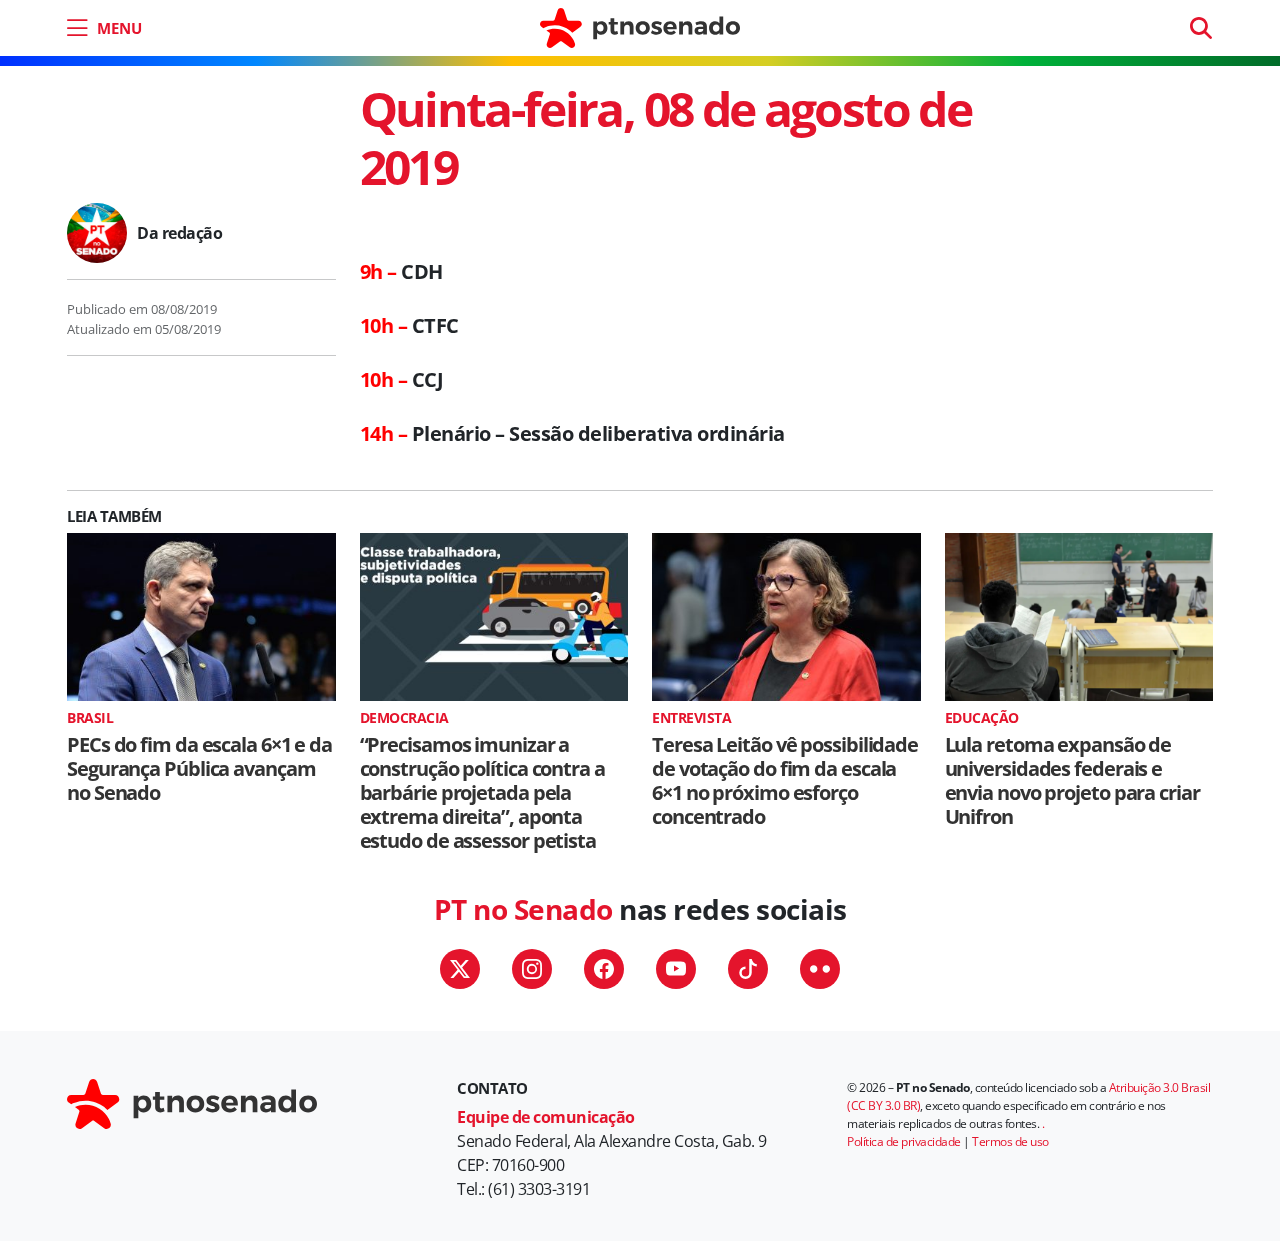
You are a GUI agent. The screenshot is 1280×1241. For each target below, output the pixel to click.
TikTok (748, 969)
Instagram (532, 969)
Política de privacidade (904, 1141)
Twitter (460, 969)
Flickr (820, 969)
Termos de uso (1010, 1141)
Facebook (604, 969)
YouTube (676, 969)
